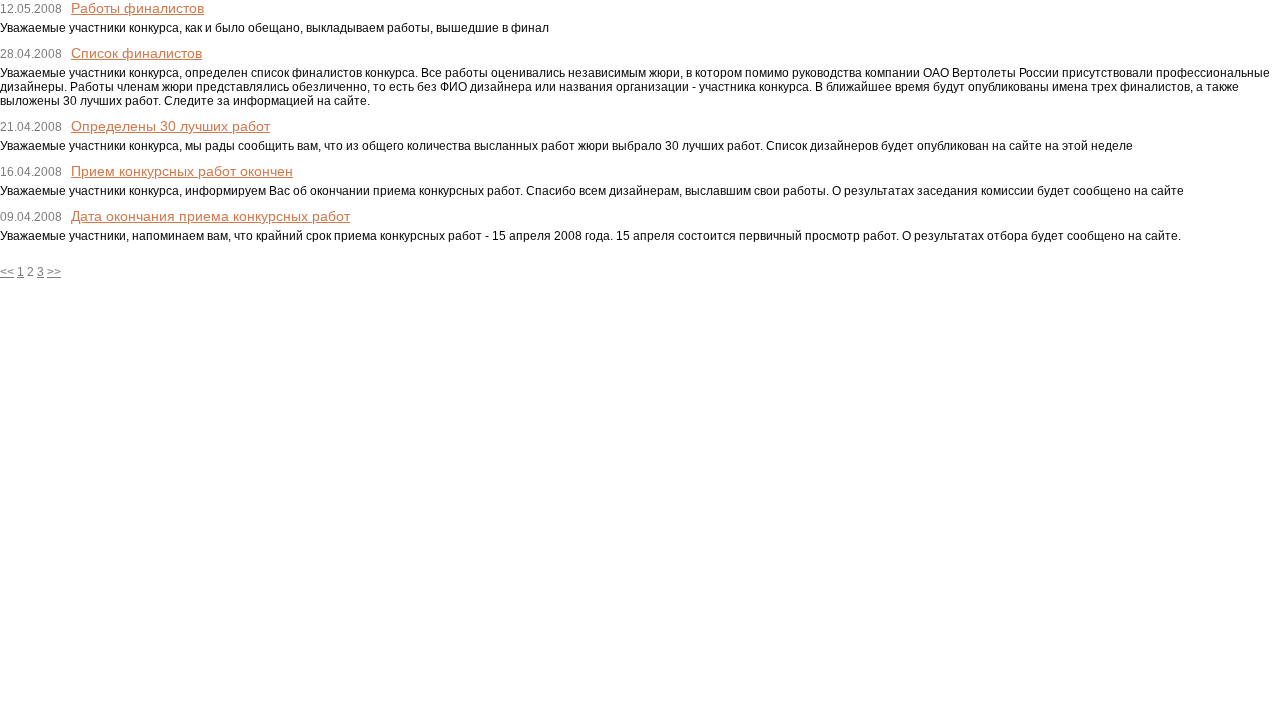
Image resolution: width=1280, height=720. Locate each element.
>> (54, 272)
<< (7, 272)
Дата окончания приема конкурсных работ (210, 216)
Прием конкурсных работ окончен (182, 171)
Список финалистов (136, 53)
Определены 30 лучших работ (170, 126)
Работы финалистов (137, 8)
